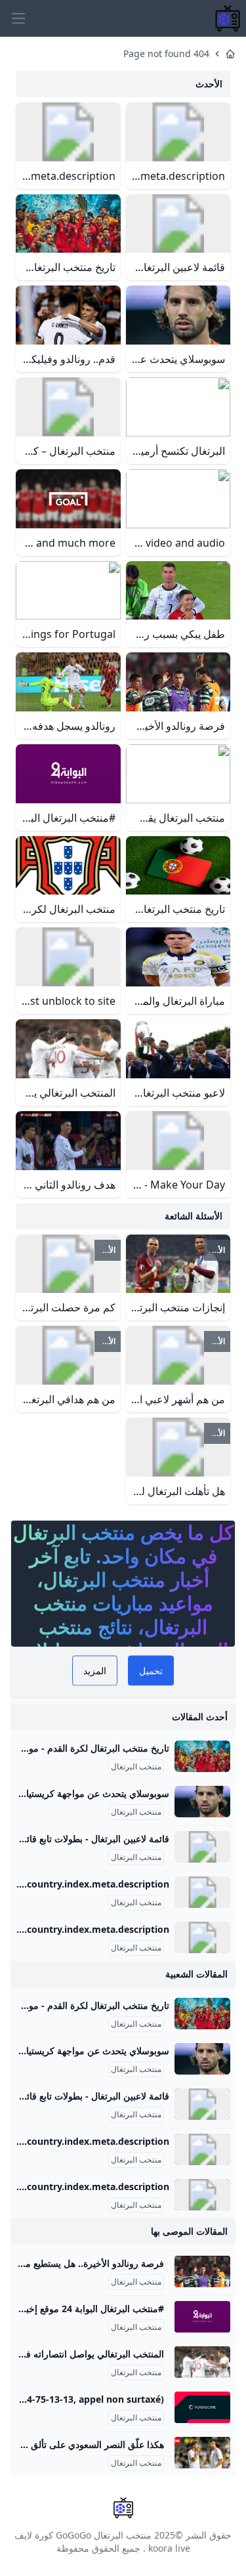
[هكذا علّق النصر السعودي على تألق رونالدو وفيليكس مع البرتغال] (202, 2453)
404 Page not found (166, 53)
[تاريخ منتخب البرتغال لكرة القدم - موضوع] (202, 1756)
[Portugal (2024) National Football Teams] (202, 1937)
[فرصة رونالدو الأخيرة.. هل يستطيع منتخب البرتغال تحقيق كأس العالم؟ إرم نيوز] (202, 2271)
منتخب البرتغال (136, 1767)
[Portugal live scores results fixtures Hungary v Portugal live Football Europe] (202, 2407)
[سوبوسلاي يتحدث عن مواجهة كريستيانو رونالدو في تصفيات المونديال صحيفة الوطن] (202, 1802)
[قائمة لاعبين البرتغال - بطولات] (202, 1847)
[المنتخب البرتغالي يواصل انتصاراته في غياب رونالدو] (202, 2362)
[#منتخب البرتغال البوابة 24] (202, 2317)
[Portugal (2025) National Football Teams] (202, 1892)
